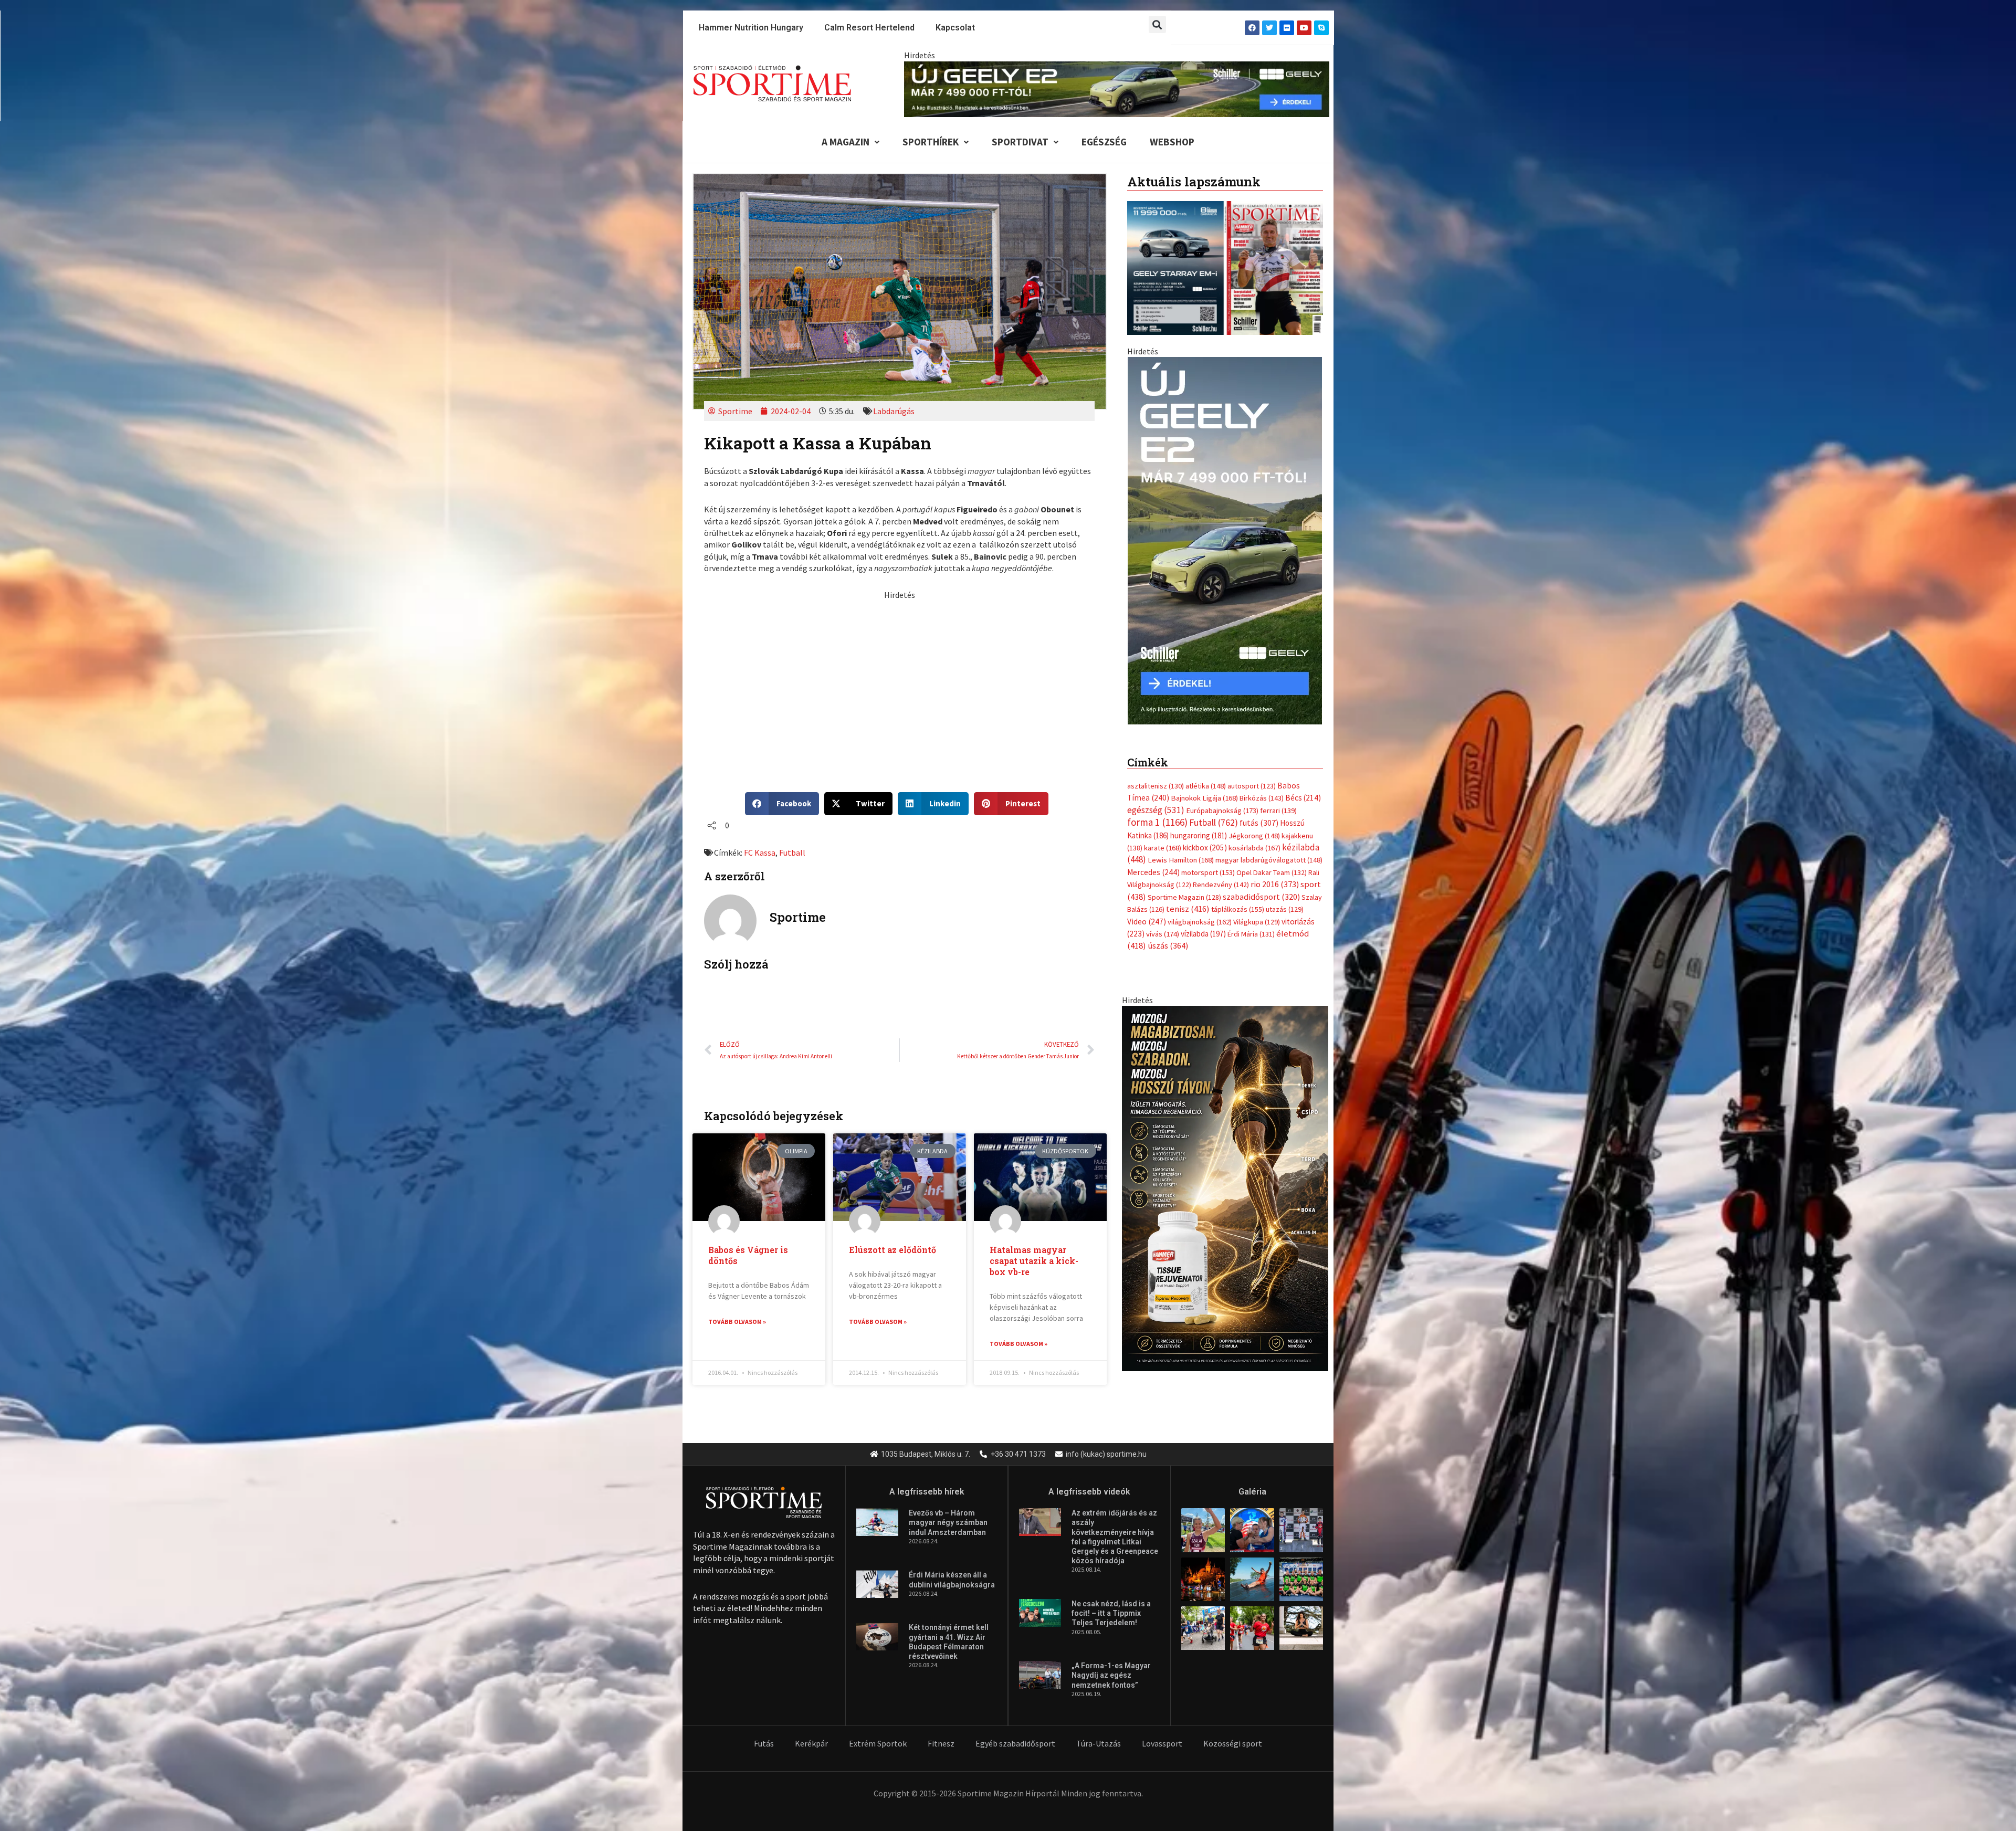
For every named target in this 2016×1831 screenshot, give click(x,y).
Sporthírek (931, 142)
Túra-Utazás (1099, 1743)
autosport (1252, 775)
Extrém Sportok (878, 1743)
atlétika (1206, 775)
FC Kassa (760, 853)
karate (1163, 837)
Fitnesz (941, 1743)
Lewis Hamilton (1181, 849)
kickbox (1205, 837)
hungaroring (1199, 824)
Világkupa (1257, 911)
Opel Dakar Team (1272, 861)
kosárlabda (1254, 837)
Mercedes (1153, 861)
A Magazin (846, 142)
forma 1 (1157, 812)
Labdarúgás (894, 411)
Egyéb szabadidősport (1015, 1743)
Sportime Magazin (1184, 886)
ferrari (1278, 799)
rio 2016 (1275, 874)
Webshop (1172, 142)
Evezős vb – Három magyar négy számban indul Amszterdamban (948, 1522)
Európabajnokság (1222, 799)
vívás (1163, 923)
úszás (1168, 935)
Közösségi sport (1233, 1743)
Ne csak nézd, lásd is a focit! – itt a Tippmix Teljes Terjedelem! (1111, 1613)
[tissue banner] (1225, 1176)
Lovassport (1162, 1743)
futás (1259, 812)
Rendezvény (1221, 874)
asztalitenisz (1156, 775)
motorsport (1208, 861)
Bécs (1303, 787)
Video (1147, 911)
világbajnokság (1200, 911)
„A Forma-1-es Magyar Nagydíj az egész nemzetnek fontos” (1111, 1675)
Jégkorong (1254, 825)
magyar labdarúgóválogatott (1269, 849)
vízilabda (1203, 923)
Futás (764, 1743)
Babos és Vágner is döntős (748, 1255)
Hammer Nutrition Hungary (751, 28)
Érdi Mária (1251, 923)
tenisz (1188, 898)
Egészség (1104, 142)
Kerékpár (811, 1743)
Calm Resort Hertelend (869, 28)
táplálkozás (1238, 899)
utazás (1285, 899)
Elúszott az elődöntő (892, 1250)
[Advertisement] (899, 674)
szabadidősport (1261, 886)
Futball (792, 853)
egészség (1156, 799)
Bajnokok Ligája (1204, 787)
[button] (1157, 24)
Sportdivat (1020, 142)
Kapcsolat (955, 28)
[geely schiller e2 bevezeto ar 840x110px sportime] (1117, 88)
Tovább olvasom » (737, 1322)
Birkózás (1262, 787)
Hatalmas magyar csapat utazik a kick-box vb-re (1034, 1261)
